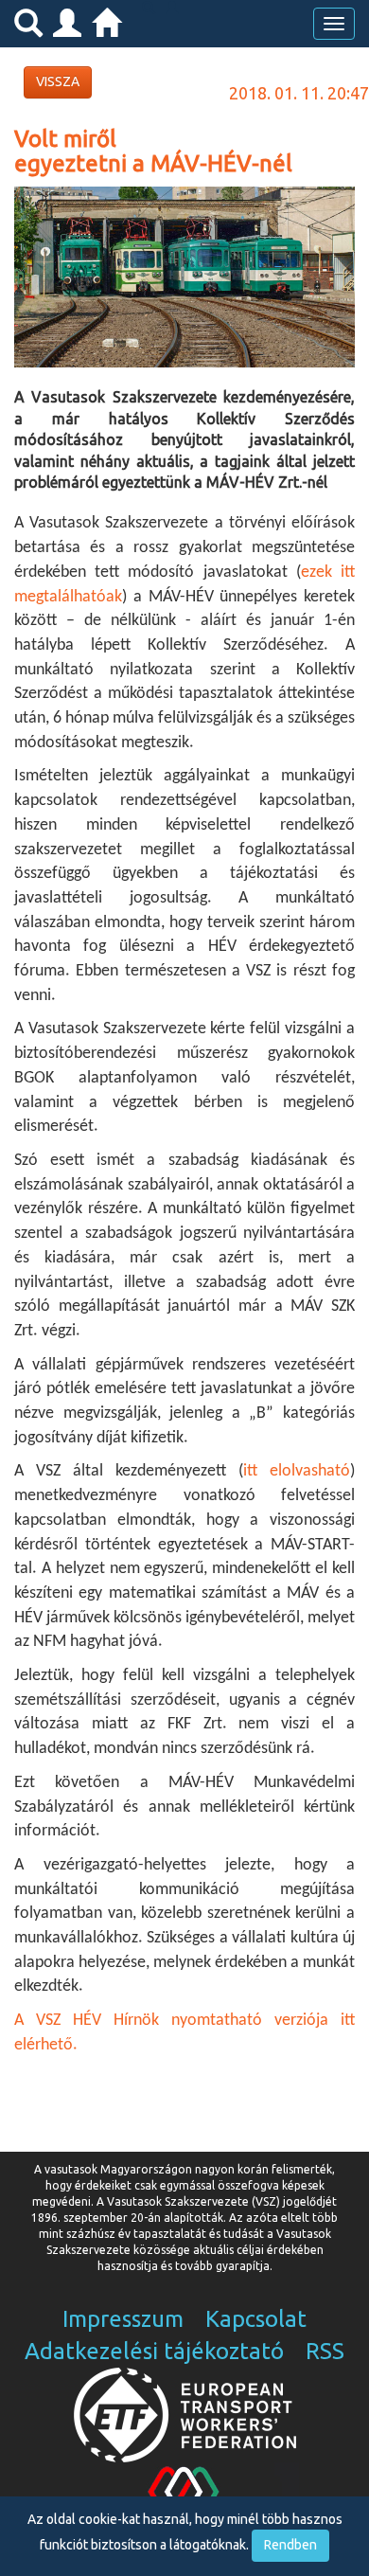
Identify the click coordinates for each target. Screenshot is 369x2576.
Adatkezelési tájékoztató (154, 2351)
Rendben (290, 2545)
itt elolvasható (297, 1471)
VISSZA (58, 81)
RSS (325, 2351)
